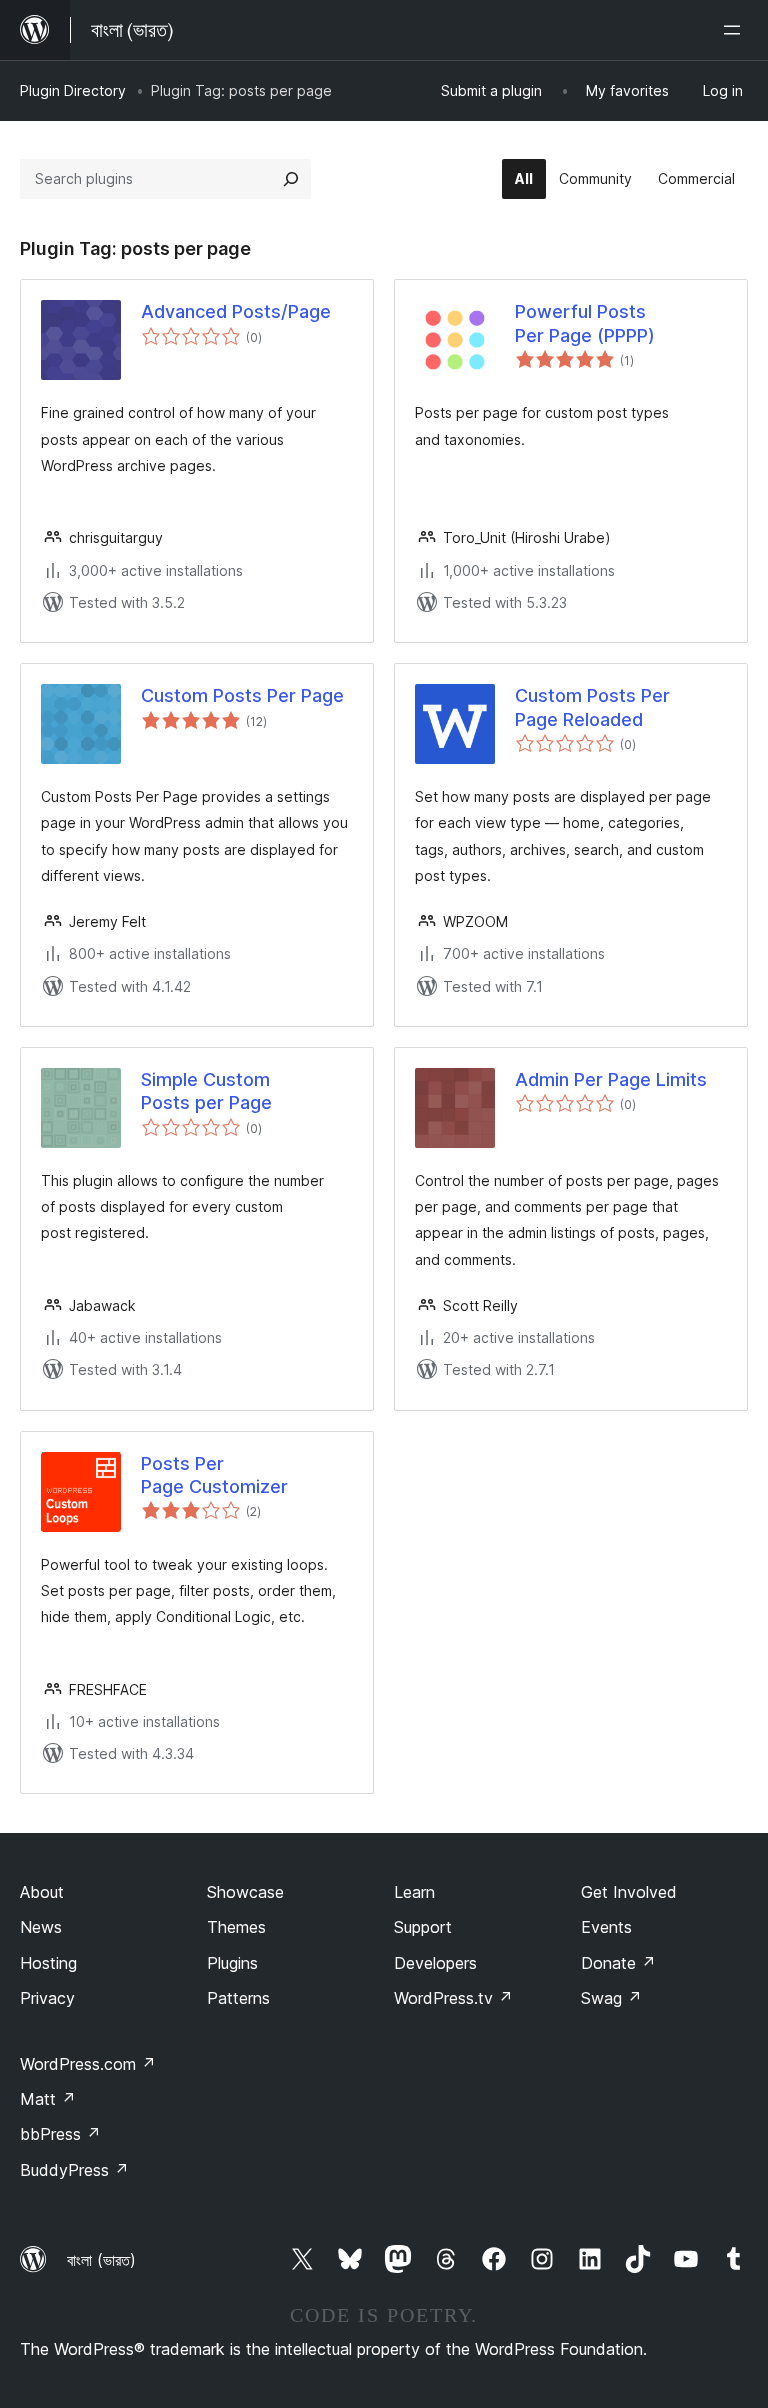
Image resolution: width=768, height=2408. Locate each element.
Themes (236, 1927)
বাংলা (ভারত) (101, 2260)
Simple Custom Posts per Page (206, 1091)
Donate (618, 1963)
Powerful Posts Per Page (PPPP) (585, 323)
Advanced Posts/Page (236, 311)
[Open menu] (736, 30)
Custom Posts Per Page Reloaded (592, 707)
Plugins (232, 1963)
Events (606, 1927)
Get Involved (629, 1892)
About (42, 1892)
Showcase (245, 1892)
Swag (611, 1998)
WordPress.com (88, 2064)
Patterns (238, 1998)
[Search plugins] (291, 179)
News (41, 1927)
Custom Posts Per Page (242, 695)
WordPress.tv (453, 1998)
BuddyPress (74, 2170)
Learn (414, 1892)
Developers (435, 1963)
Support (423, 1927)
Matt (48, 2099)
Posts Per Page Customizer (214, 1475)
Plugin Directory (73, 90)
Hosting (48, 1963)
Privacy (47, 1998)
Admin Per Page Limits (611, 1079)
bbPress (60, 2134)
